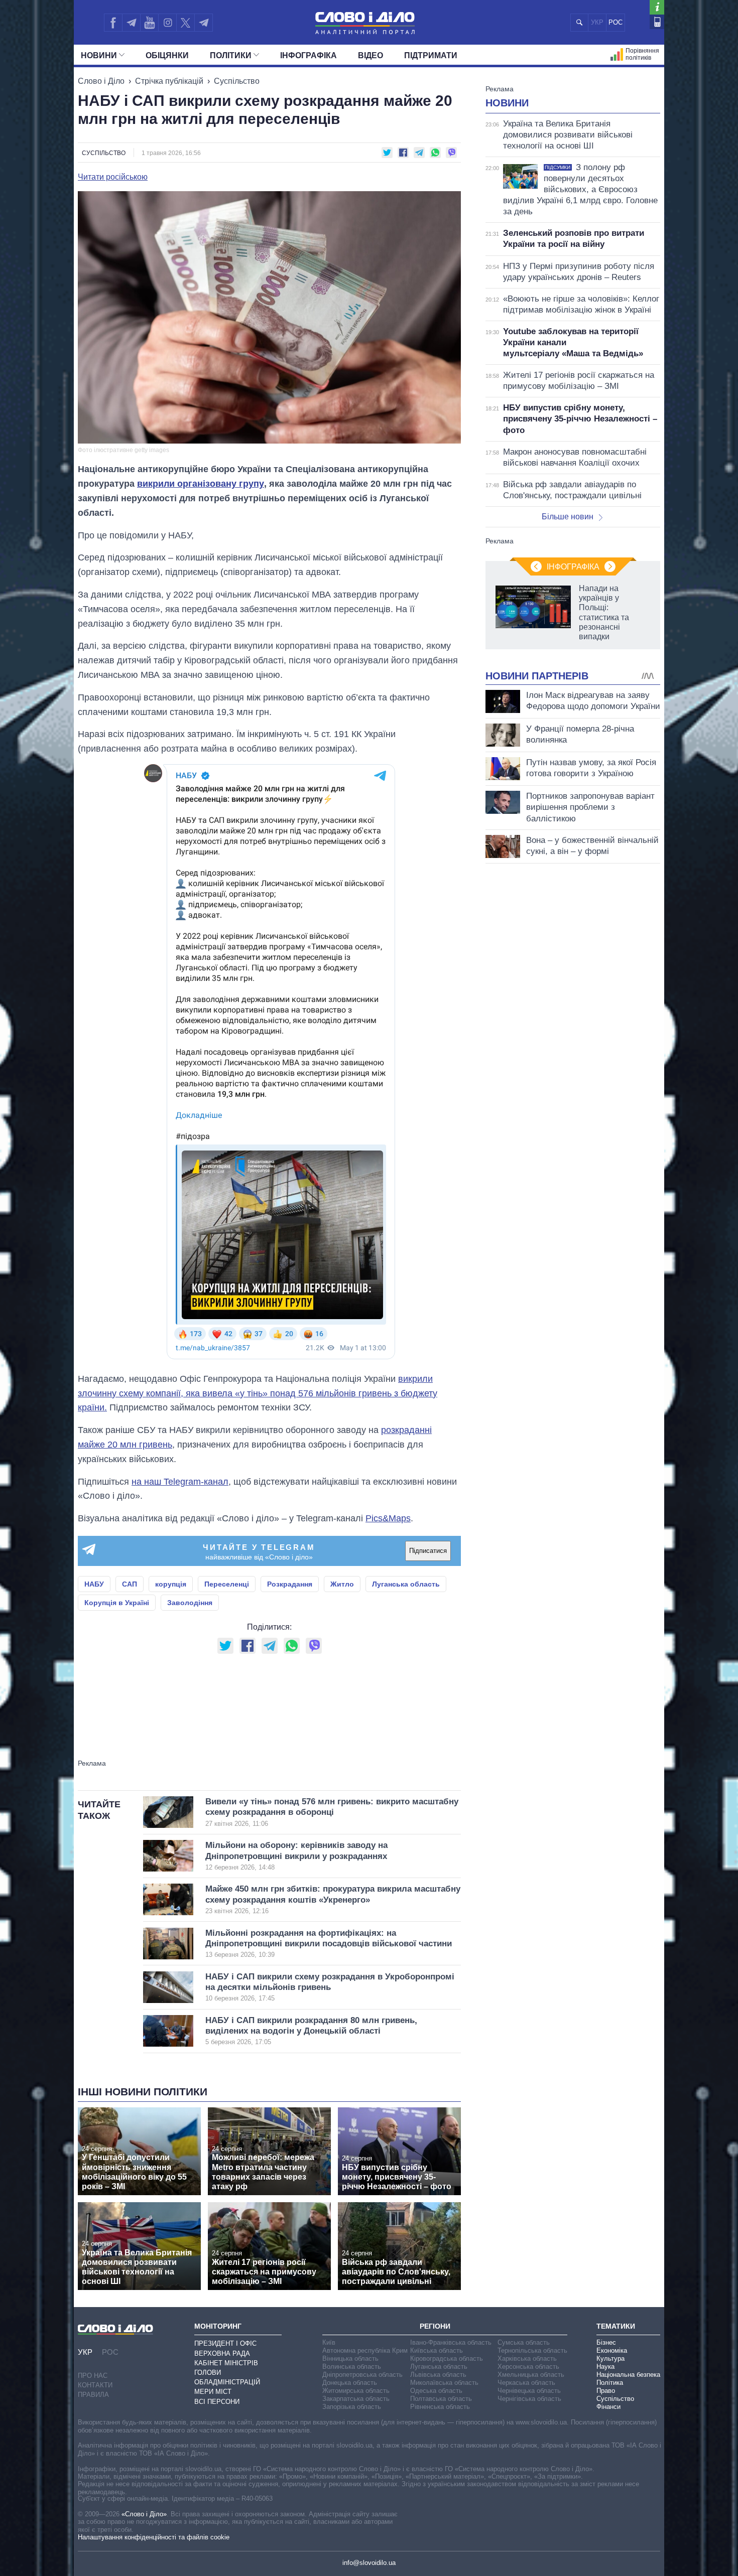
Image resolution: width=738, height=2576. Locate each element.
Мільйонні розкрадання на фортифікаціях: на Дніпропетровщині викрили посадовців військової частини (329, 1944)
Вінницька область (350, 2358)
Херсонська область (528, 2367)
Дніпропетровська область (362, 2375)
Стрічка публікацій (169, 81)
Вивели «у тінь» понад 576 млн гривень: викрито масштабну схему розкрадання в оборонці (332, 1812)
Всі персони (217, 2402)
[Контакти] (657, 22)
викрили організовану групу (201, 484)
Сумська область (524, 2342)
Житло (342, 1584)
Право (606, 2391)
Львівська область (438, 2375)
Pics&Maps (388, 1518)
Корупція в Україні (117, 1603)
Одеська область (436, 2391)
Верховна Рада (222, 2353)
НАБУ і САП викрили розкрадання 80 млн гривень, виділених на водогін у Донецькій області (311, 2031)
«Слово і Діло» (144, 2514)
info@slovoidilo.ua (369, 2563)
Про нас (93, 2376)
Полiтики (231, 55)
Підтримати (431, 55)
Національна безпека (628, 2375)
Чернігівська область (529, 2399)
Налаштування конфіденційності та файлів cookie (154, 2537)
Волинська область (352, 2367)
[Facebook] (113, 23)
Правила (93, 2395)
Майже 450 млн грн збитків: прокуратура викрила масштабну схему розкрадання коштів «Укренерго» (333, 1899)
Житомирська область (356, 2391)
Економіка (612, 2350)
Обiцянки (167, 55)
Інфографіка (309, 55)
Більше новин (568, 517)
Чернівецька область (529, 2391)
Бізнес (606, 2342)
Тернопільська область (532, 2350)
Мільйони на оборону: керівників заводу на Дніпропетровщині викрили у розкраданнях (296, 1856)
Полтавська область (441, 2399)
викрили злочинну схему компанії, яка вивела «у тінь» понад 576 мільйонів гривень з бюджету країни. (258, 1393)
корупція (171, 1584)
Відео (371, 55)
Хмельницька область (531, 2375)
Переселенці (227, 1584)
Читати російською (113, 177)
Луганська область (406, 1584)
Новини (99, 55)
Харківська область (527, 2358)
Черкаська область (526, 2383)
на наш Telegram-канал (180, 1482)
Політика (610, 2383)
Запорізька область (352, 2407)
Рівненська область (440, 2407)
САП (130, 1584)
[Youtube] (149, 23)
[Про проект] (657, 7)
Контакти (95, 2385)
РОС (616, 22)
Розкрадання (290, 1584)
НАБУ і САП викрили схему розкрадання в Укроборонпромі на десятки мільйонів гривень (330, 1987)
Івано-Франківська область (451, 2342)
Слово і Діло (101, 81)
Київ (329, 2342)
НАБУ (94, 1584)
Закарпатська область (356, 2399)
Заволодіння (190, 1603)
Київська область (437, 2350)
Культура (610, 2358)
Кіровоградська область (447, 2358)
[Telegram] (131, 23)
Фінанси (608, 2407)
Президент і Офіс (225, 2343)
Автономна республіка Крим (365, 2350)
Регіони (435, 2326)
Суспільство (237, 81)
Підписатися (428, 1551)
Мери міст (213, 2392)
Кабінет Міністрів (226, 2363)
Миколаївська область (444, 2383)
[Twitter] (186, 23)
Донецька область (350, 2383)
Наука (605, 2367)
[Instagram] (167, 23)
